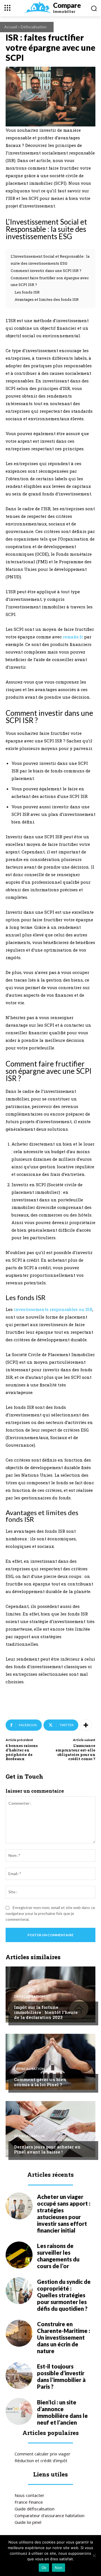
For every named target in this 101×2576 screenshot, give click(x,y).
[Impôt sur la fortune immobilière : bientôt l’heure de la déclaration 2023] (50, 1995)
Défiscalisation (34, 27)
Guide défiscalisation (35, 2509)
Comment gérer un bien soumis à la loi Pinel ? (40, 2082)
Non (58, 2568)
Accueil (11, 27)
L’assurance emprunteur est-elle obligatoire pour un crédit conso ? (75, 1752)
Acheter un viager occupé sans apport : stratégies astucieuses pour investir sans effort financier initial (64, 2213)
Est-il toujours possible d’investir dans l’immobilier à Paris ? (61, 2376)
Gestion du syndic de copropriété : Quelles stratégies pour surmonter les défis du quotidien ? (64, 2295)
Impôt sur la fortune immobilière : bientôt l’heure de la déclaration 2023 (46, 2012)
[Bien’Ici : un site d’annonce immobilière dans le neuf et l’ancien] (19, 2411)
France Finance (29, 2502)
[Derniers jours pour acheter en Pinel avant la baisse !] (50, 2129)
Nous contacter (29, 2495)
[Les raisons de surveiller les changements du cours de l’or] (19, 2255)
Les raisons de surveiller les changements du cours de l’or (58, 2256)
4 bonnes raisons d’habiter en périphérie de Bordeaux (22, 1752)
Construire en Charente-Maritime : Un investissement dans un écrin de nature (64, 2337)
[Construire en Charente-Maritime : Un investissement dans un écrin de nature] (19, 2333)
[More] (86, 1725)
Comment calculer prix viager (43, 2454)
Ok (44, 2568)
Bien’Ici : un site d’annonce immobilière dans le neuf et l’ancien (62, 2412)
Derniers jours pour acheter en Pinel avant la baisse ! (47, 2149)
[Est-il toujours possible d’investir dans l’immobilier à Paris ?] (19, 2376)
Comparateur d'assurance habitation (50, 2515)
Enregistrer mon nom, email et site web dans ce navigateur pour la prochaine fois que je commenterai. (50, 1913)
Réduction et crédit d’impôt (41, 2460)
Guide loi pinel (28, 2522)
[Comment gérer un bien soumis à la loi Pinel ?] (50, 2062)
